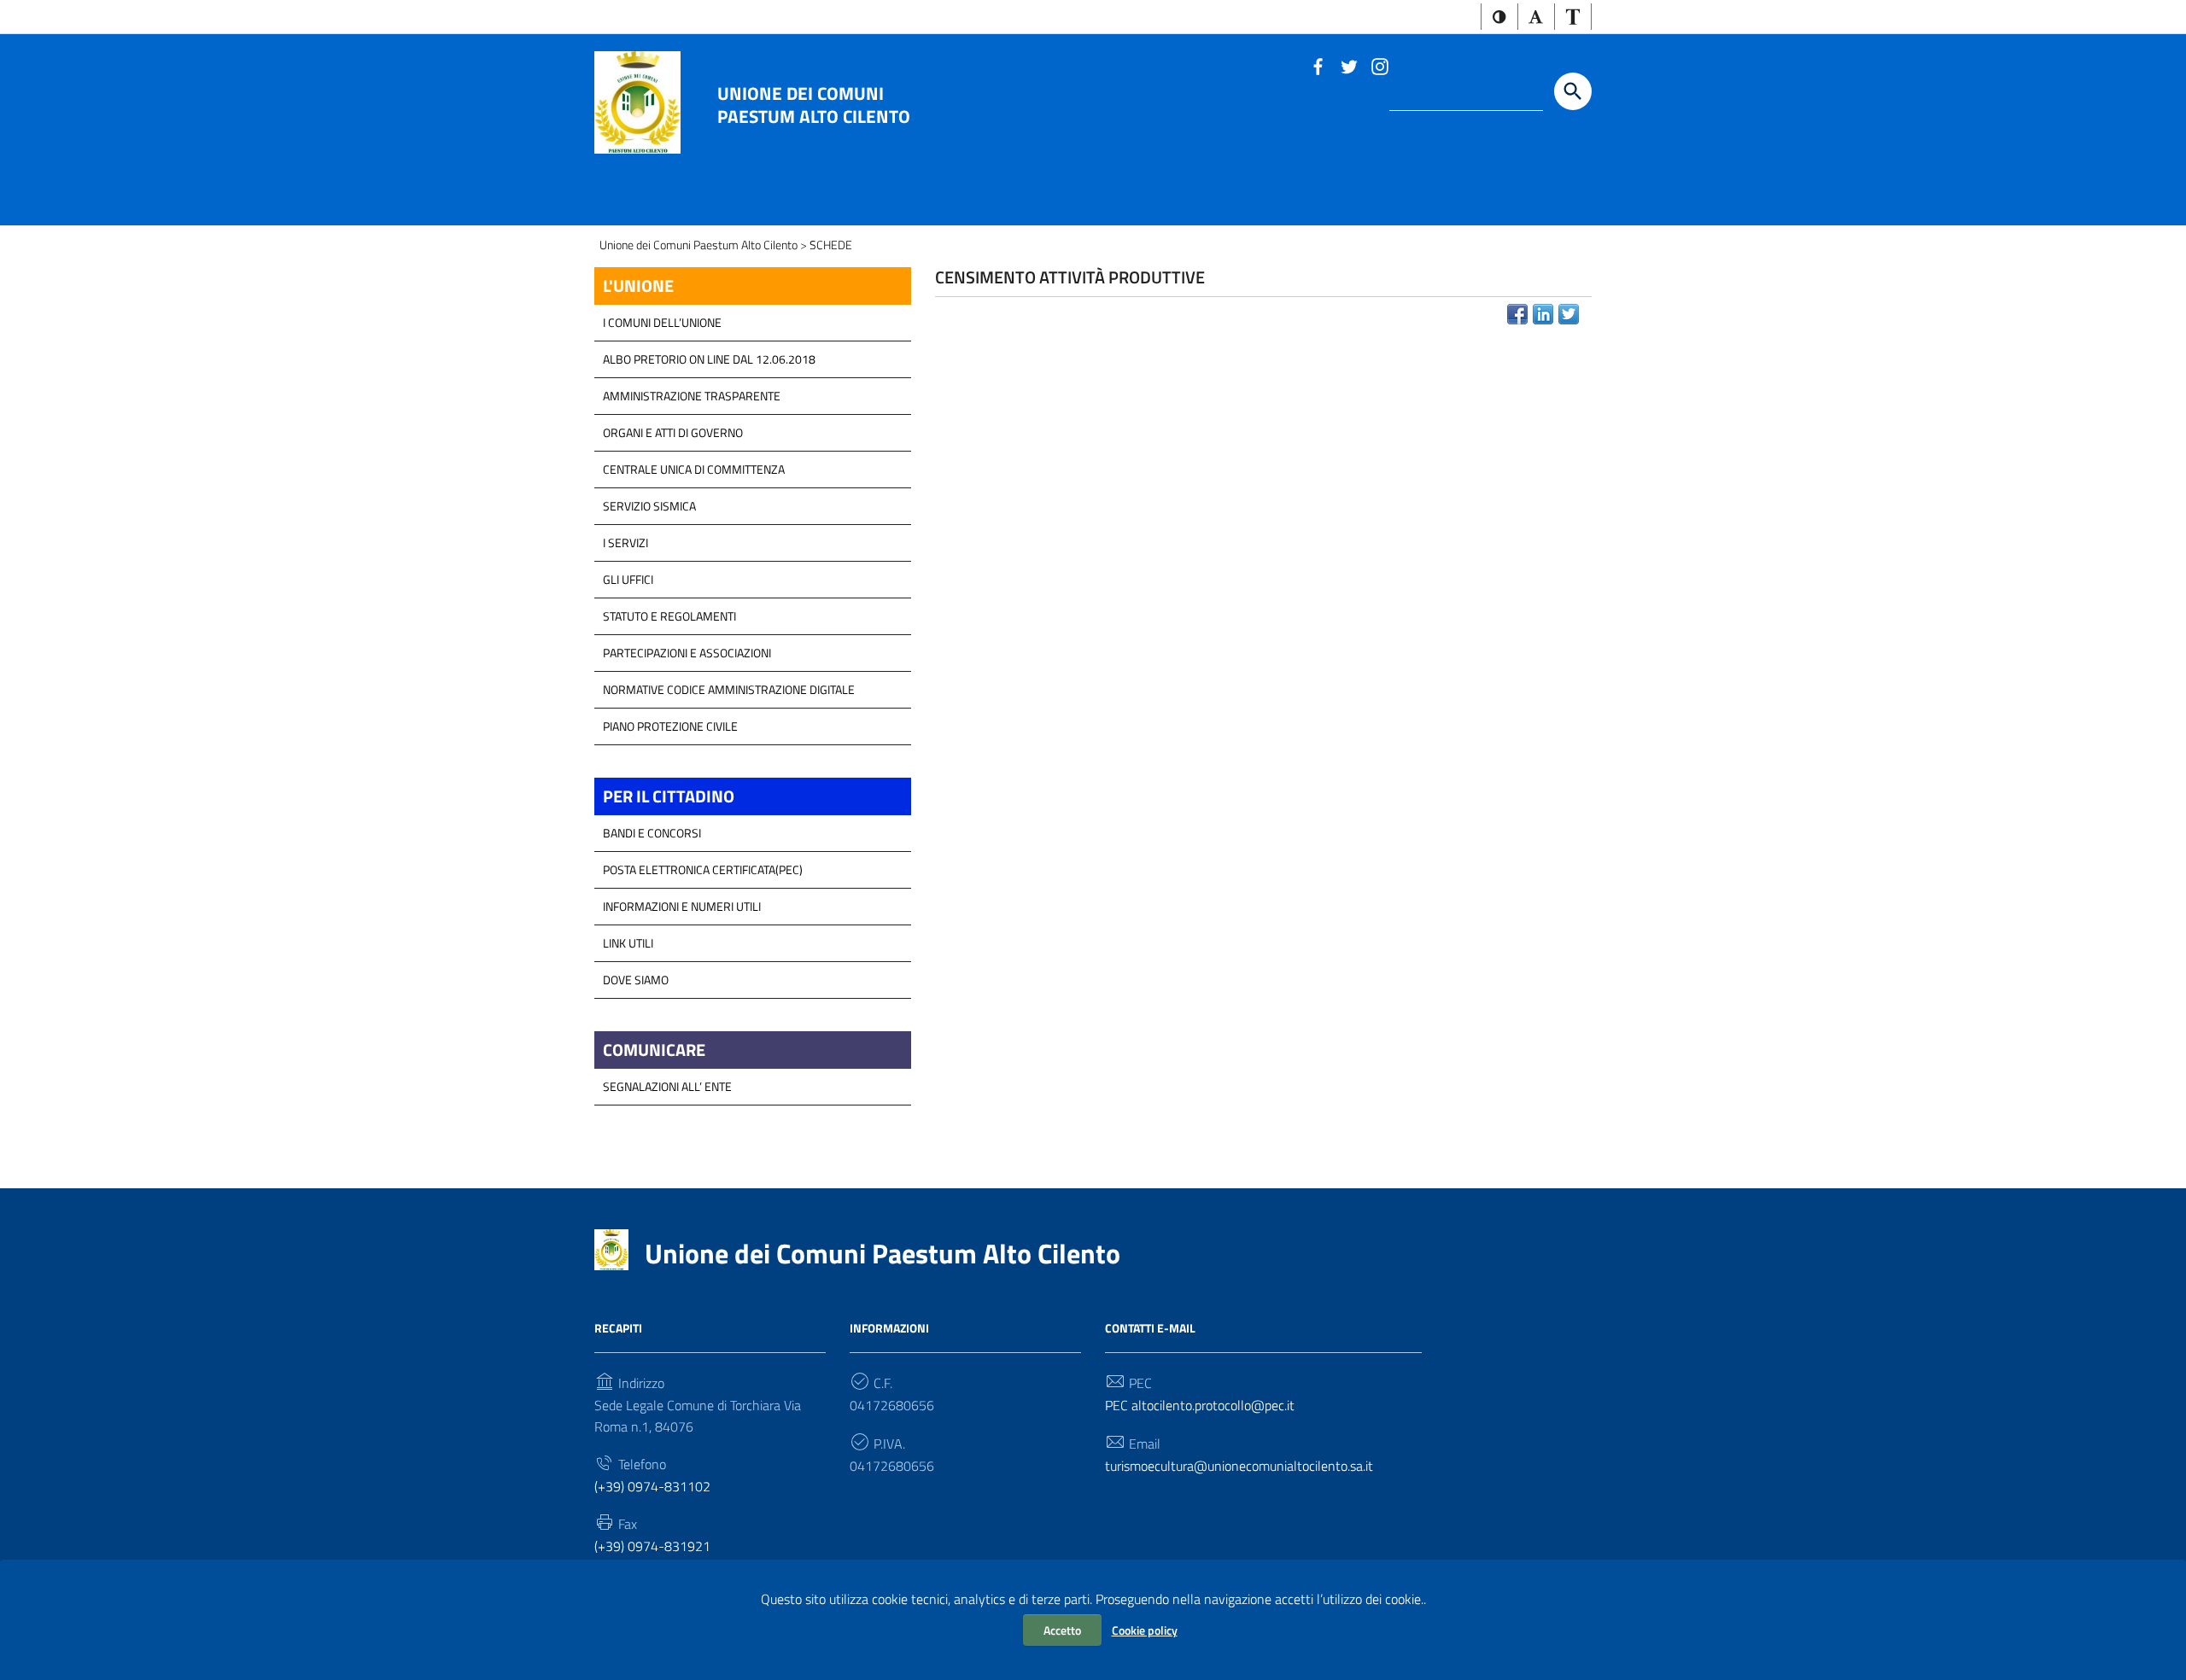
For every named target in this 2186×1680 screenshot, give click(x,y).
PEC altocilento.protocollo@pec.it (1200, 1405)
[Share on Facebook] (1517, 314)
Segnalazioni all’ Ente (667, 1086)
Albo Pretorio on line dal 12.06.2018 (709, 359)
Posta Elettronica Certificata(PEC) (703, 869)
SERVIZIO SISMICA (649, 506)
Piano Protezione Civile (670, 726)
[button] (1499, 17)
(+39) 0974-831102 (652, 1486)
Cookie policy (1145, 1630)
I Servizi (625, 542)
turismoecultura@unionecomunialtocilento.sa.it (1239, 1466)
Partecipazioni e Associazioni (687, 653)
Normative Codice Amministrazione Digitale (729, 689)
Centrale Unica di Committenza (694, 469)
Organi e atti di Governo (673, 432)
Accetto (1062, 1630)
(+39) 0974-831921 (652, 1546)
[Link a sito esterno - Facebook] (1318, 65)
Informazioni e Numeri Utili (682, 906)
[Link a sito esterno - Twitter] (1348, 65)
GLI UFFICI (628, 579)
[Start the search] (1573, 91)
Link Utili (628, 943)
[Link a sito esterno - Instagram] (1379, 65)
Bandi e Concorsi (652, 833)
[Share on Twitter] (1569, 314)
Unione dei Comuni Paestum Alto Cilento (814, 104)
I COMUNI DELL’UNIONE (662, 322)
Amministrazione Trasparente (692, 396)
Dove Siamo (636, 980)
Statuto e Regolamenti (669, 616)
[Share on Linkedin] (1543, 314)
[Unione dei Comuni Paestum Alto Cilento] (637, 101)
